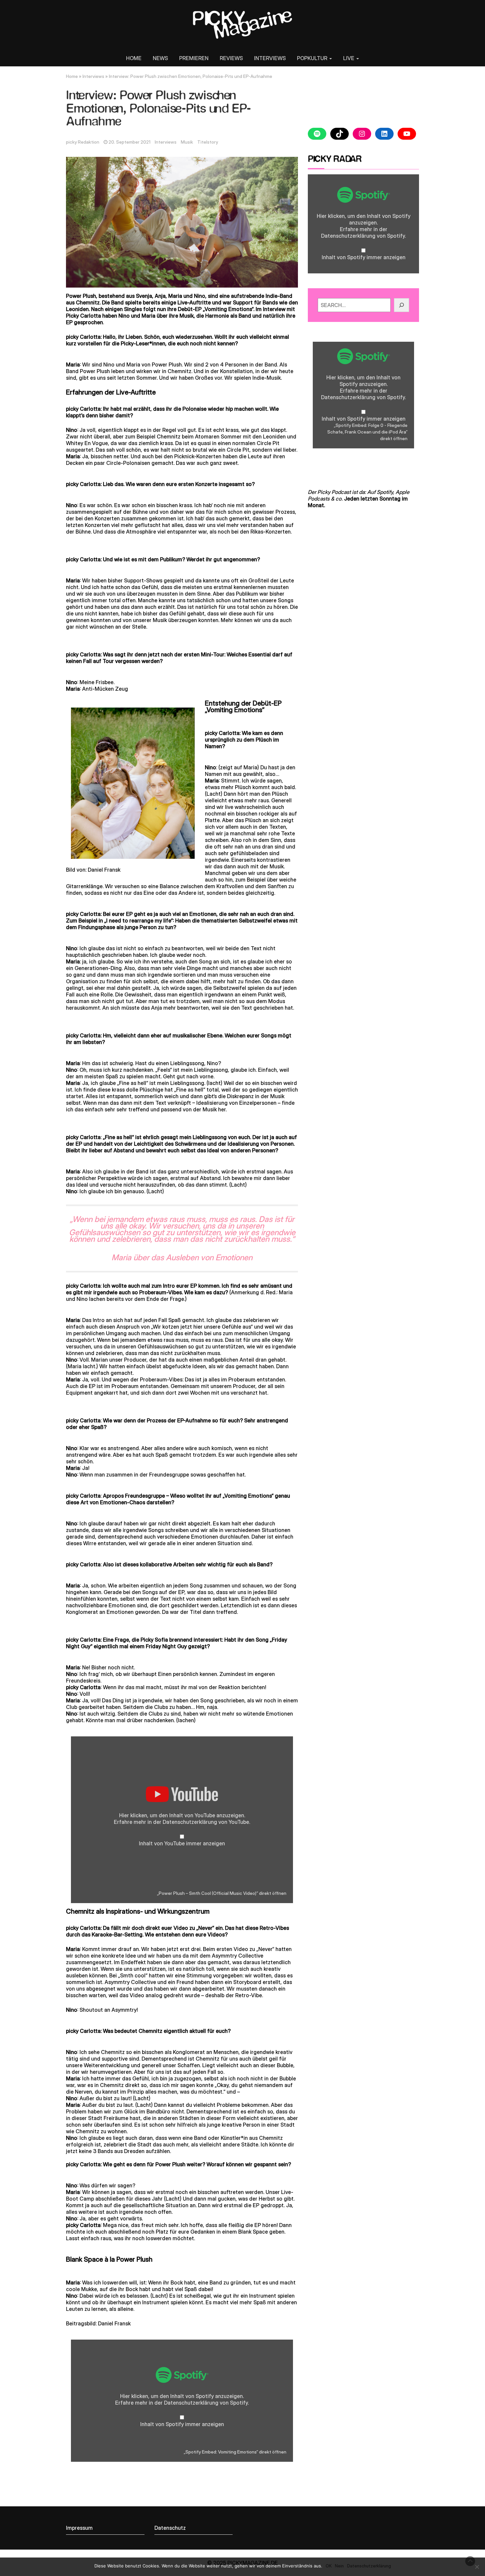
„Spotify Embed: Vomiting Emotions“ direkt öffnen (235, 2452)
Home (72, 76)
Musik (187, 142)
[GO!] (402, 305)
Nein (339, 2566)
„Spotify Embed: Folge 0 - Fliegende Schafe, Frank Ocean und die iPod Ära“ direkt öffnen (367, 432)
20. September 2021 (129, 142)
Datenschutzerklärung (190, 1822)
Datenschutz (170, 2528)
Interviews (93, 76)
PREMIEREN (194, 58)
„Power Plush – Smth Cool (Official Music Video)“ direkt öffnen (222, 1893)
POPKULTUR (313, 58)
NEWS (160, 58)
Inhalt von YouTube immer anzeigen (182, 1843)
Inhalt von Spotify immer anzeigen (182, 2424)
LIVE (349, 58)
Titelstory (208, 142)
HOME (134, 58)
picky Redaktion (83, 142)
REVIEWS (231, 58)
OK (329, 2566)
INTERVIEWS (270, 58)
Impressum (79, 2528)
